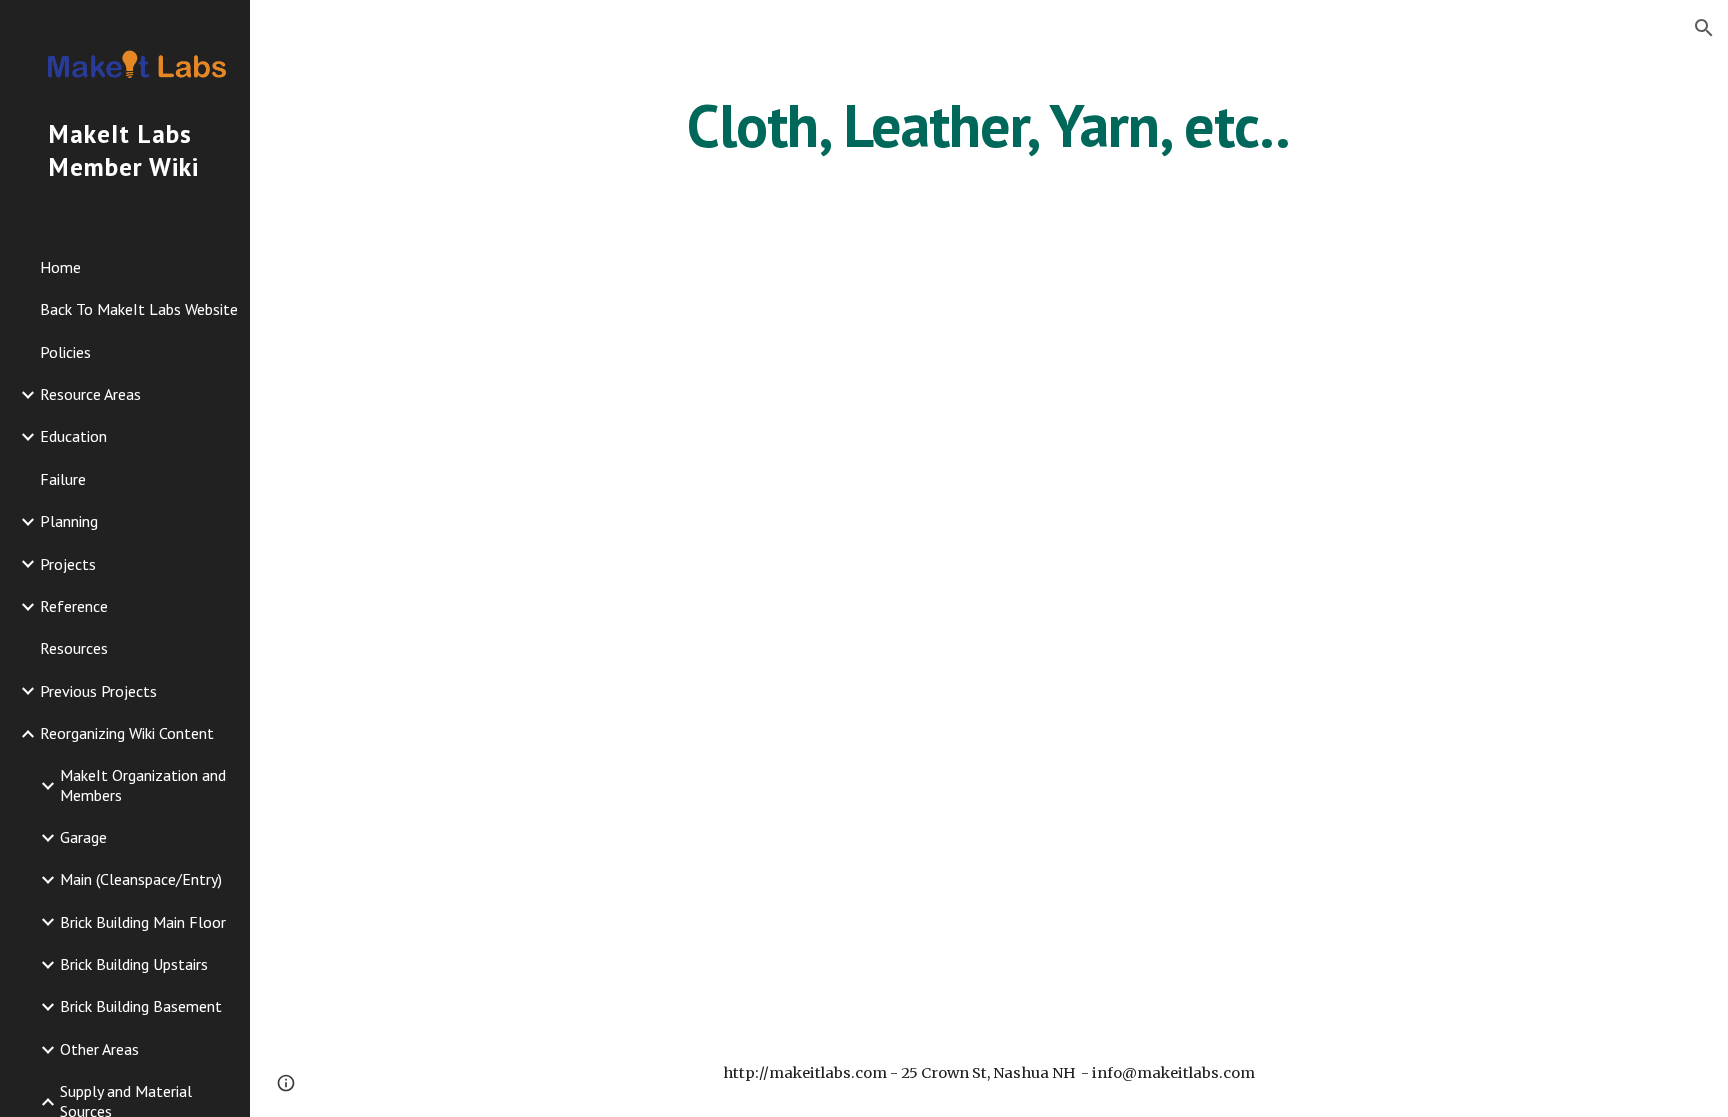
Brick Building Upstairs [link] (134, 964)
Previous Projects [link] (98, 691)
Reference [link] (74, 606)
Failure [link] (63, 479)
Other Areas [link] (99, 1049)
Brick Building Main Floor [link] (143, 922)
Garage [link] (83, 837)
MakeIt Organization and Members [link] (143, 784)
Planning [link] (69, 521)
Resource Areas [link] (90, 394)
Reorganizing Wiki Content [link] (127, 733)
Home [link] (60, 267)
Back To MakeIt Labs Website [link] (139, 309)
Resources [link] (74, 648)
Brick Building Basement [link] (141, 1006)
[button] (1704, 28)
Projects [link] (68, 564)
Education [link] (73, 436)
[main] (989, 125)
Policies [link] (65, 352)
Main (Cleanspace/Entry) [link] (141, 879)
